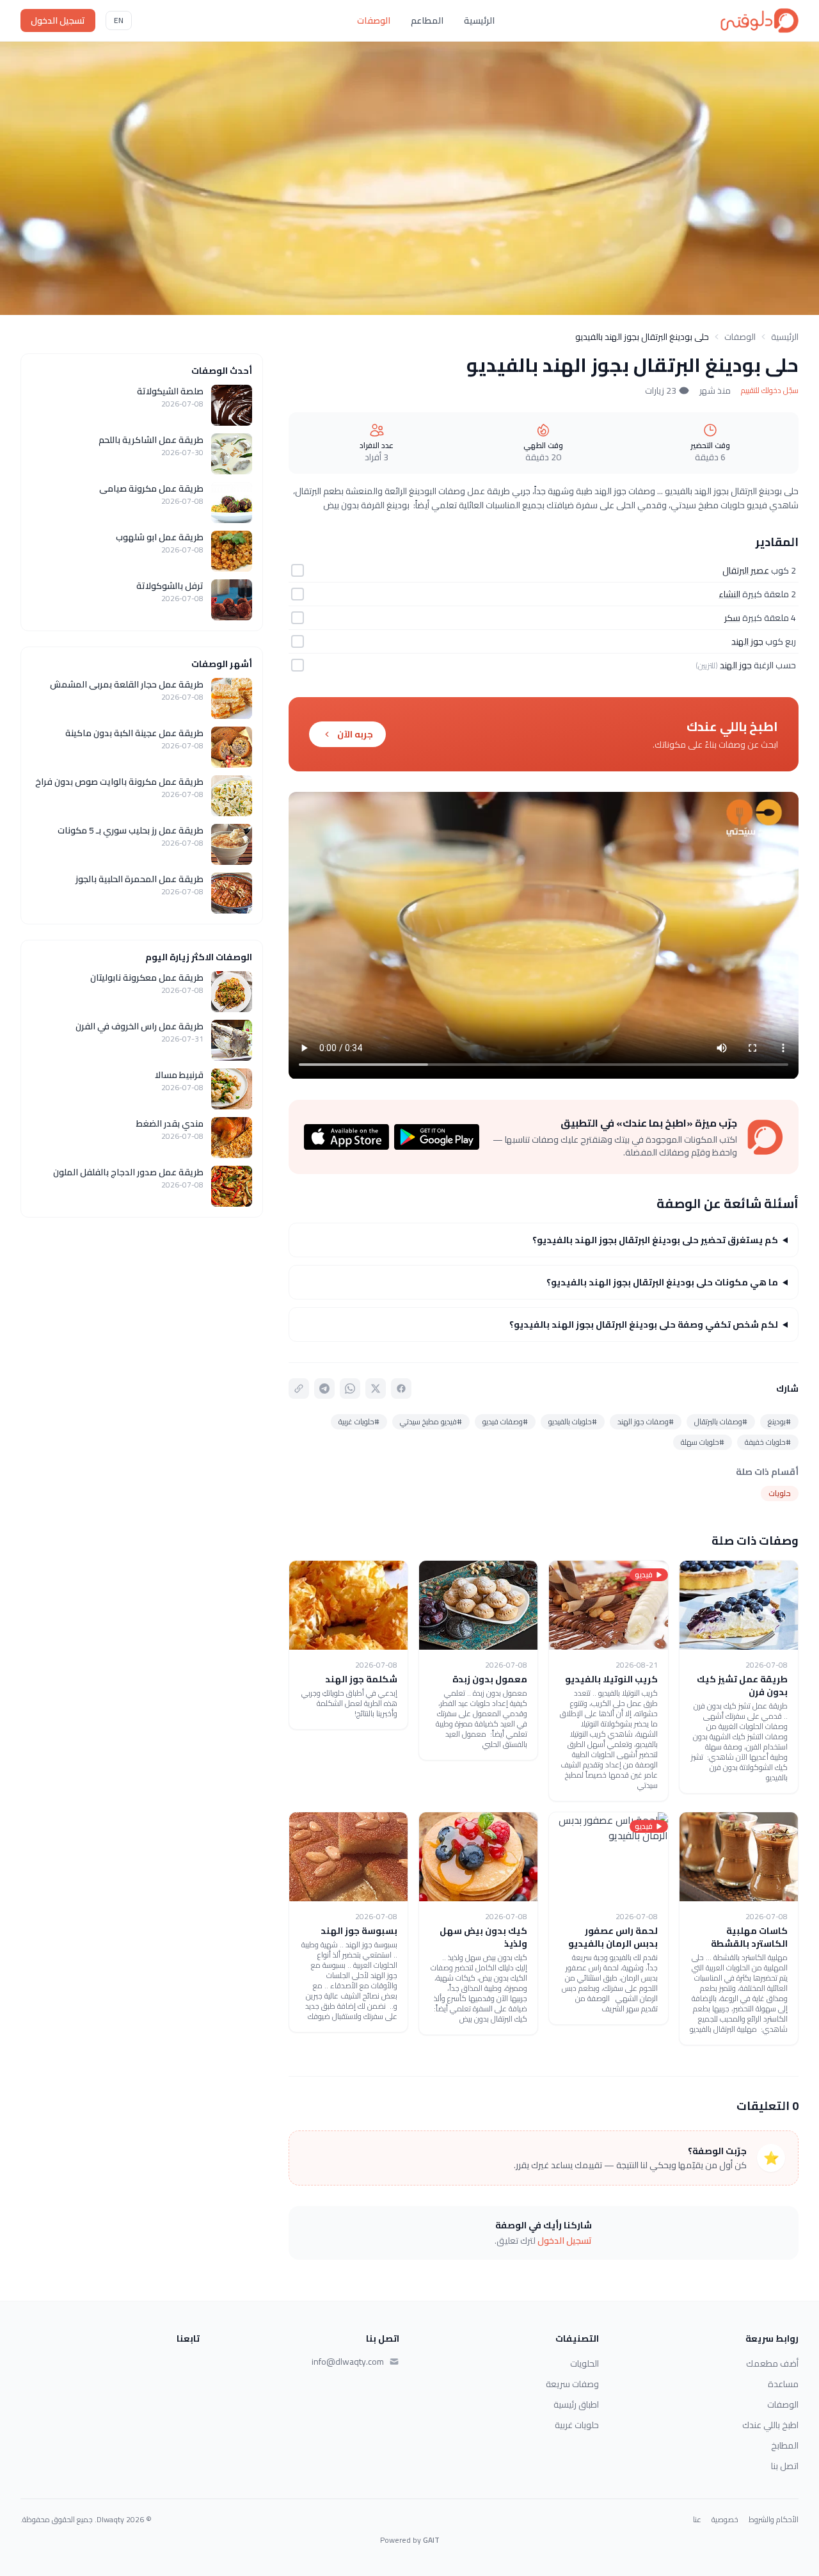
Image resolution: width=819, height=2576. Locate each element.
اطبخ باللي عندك (770, 2425)
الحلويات (584, 2363)
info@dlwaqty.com (348, 2362)
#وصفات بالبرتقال (721, 1421)
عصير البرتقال (746, 570)
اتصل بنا (785, 2466)
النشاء (729, 594)
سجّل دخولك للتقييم (770, 390)
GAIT (431, 2540)
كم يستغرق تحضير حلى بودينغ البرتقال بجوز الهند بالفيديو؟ (655, 1240)
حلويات (780, 1493)
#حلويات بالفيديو (573, 1421)
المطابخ (785, 2445)
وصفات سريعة (572, 2384)
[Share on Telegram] (324, 1389)
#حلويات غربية (359, 1421)
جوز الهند (747, 641)
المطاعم (427, 20)
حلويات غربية (577, 2425)
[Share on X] (376, 1389)
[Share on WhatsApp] (350, 1389)
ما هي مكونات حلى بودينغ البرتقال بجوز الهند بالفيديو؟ (662, 1282)
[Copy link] (299, 1389)
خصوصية (725, 2520)
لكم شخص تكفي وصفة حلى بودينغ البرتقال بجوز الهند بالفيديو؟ (644, 1324)
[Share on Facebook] (401, 1389)
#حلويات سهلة (703, 1442)
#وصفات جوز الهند (646, 1421)
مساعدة (783, 2384)
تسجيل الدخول (58, 20)
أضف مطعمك (772, 2363)
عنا (697, 2520)
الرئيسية (479, 20)
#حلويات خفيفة (768, 1442)
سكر (732, 618)
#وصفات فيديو (505, 1421)
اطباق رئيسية (576, 2404)
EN (119, 20)
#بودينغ (779, 1421)
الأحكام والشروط (774, 2520)
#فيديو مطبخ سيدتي (431, 1421)
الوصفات (374, 20)
